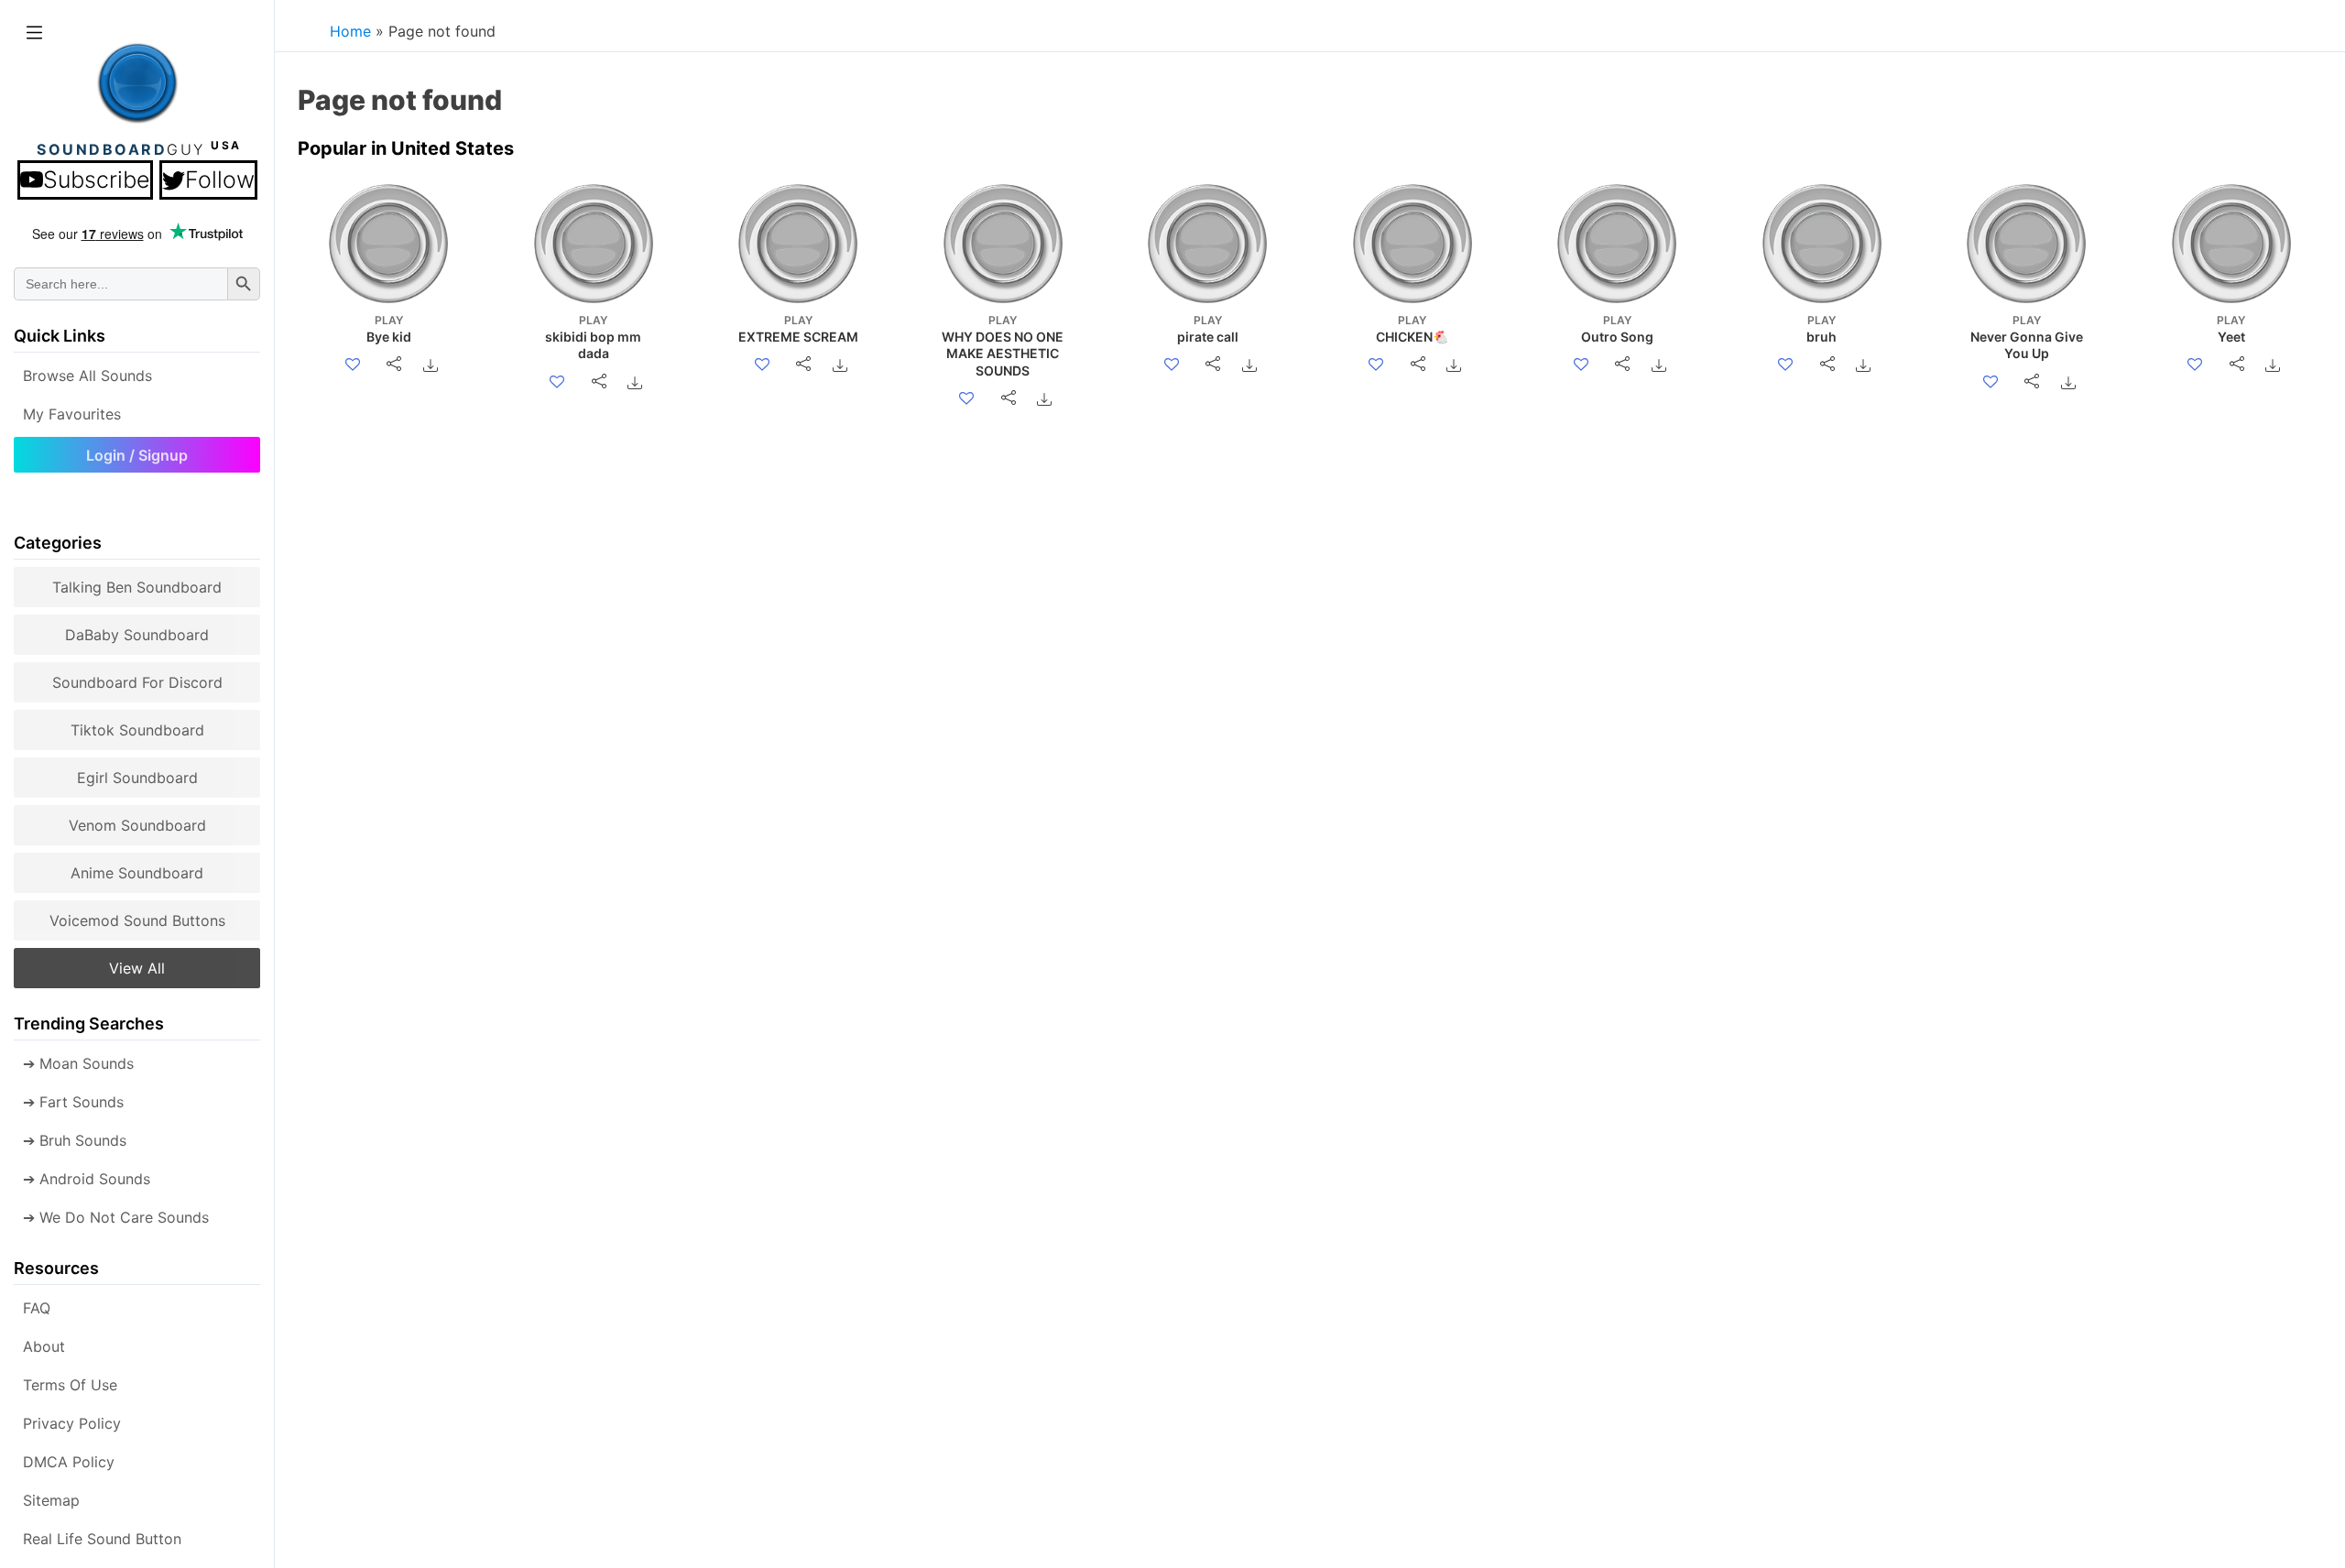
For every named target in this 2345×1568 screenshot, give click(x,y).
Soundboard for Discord (137, 682)
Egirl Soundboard (137, 778)
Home (350, 31)
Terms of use (70, 1385)
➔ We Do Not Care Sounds (116, 1217)
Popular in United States (406, 148)
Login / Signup (137, 455)
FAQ (37, 1308)
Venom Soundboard (137, 825)
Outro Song (1617, 329)
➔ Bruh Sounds (75, 1140)
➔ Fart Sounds (73, 1102)
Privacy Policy (72, 1423)
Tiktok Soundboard (137, 730)
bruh (1821, 329)
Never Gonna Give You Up (2027, 337)
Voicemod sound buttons (137, 920)
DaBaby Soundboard (137, 635)
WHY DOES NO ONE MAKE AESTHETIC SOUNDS (1003, 346)
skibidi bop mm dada (593, 337)
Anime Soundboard (137, 873)
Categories (58, 543)
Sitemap (51, 1500)
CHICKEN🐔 (1412, 329)
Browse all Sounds (87, 376)
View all (137, 968)
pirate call (1208, 329)
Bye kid (389, 329)
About (44, 1346)
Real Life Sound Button (102, 1539)
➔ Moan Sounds (78, 1063)
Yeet (2231, 329)
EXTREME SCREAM (798, 329)
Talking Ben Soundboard (137, 587)
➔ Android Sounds (87, 1179)
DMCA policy (69, 1462)
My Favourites (72, 414)
